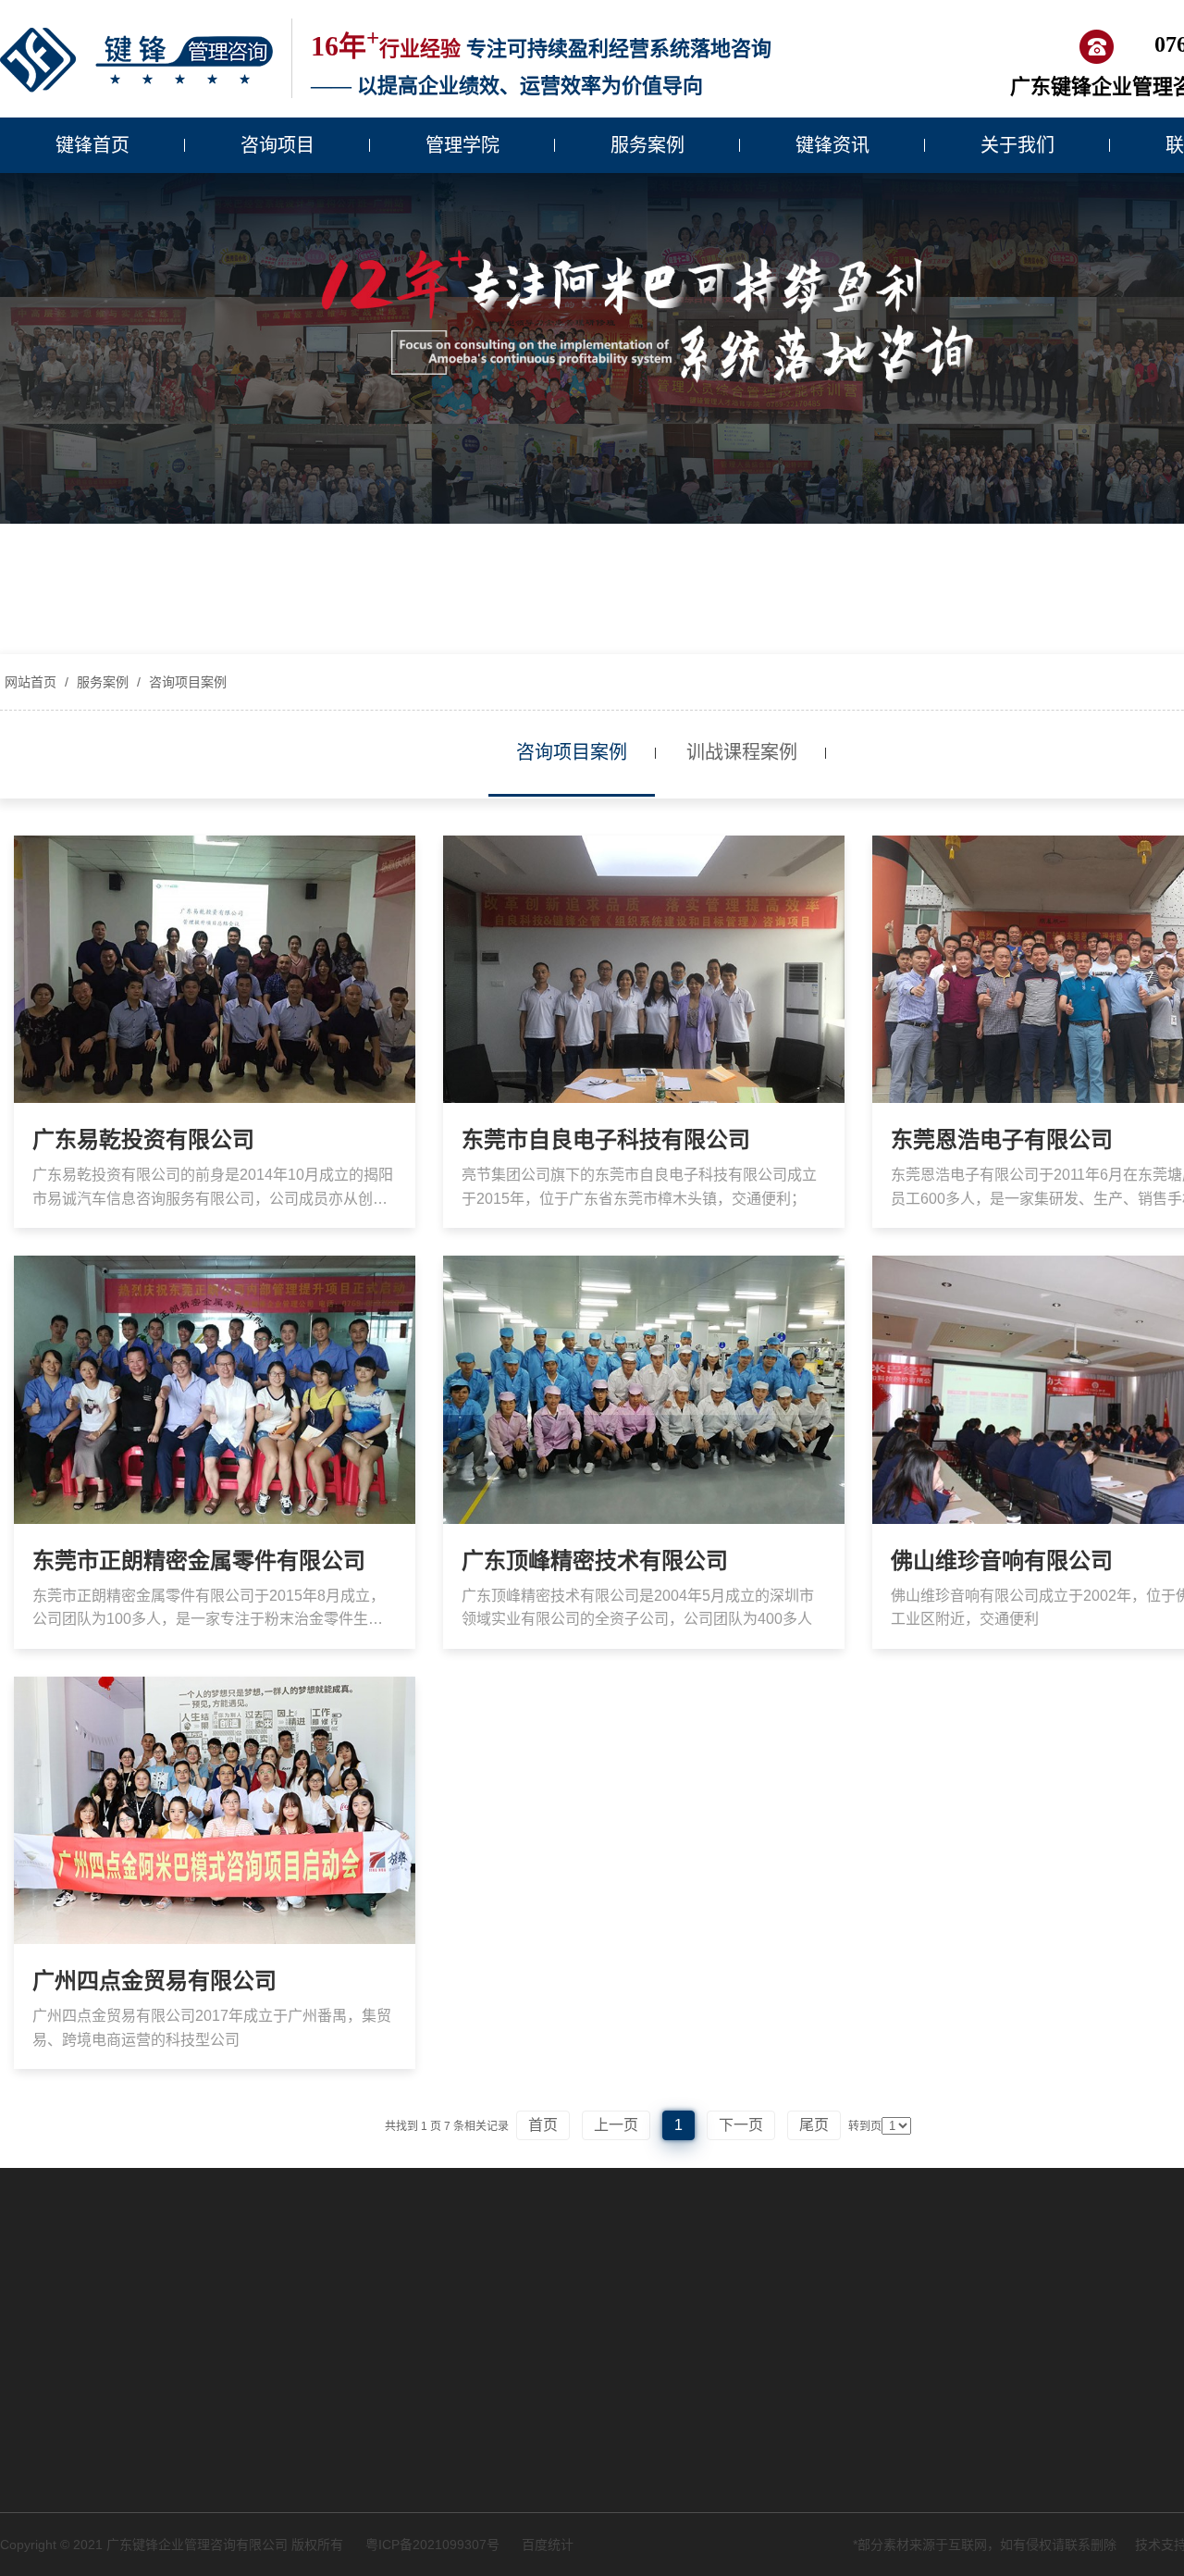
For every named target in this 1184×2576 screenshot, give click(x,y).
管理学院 (462, 145)
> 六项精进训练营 (338, 2499)
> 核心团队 (568, 2249)
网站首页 (31, 682)
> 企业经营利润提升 (344, 2370)
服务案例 (647, 145)
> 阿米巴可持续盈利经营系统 (83, 2249)
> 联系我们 (771, 2434)
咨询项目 (277, 145)
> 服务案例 (771, 2370)
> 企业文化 (568, 2217)
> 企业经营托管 (44, 2333)
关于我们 (1017, 145)
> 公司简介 (568, 2185)
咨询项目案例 (186, 682)
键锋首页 (92, 145)
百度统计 (548, 2545)
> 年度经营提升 (44, 2217)
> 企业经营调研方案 (57, 2185)
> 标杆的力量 (325, 2532)
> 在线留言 (771, 2467)
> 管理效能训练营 (338, 2434)
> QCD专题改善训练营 (352, 2467)
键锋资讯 (832, 145)
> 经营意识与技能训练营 (357, 2402)
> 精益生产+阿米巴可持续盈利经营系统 (106, 2291)
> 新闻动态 (771, 2402)
